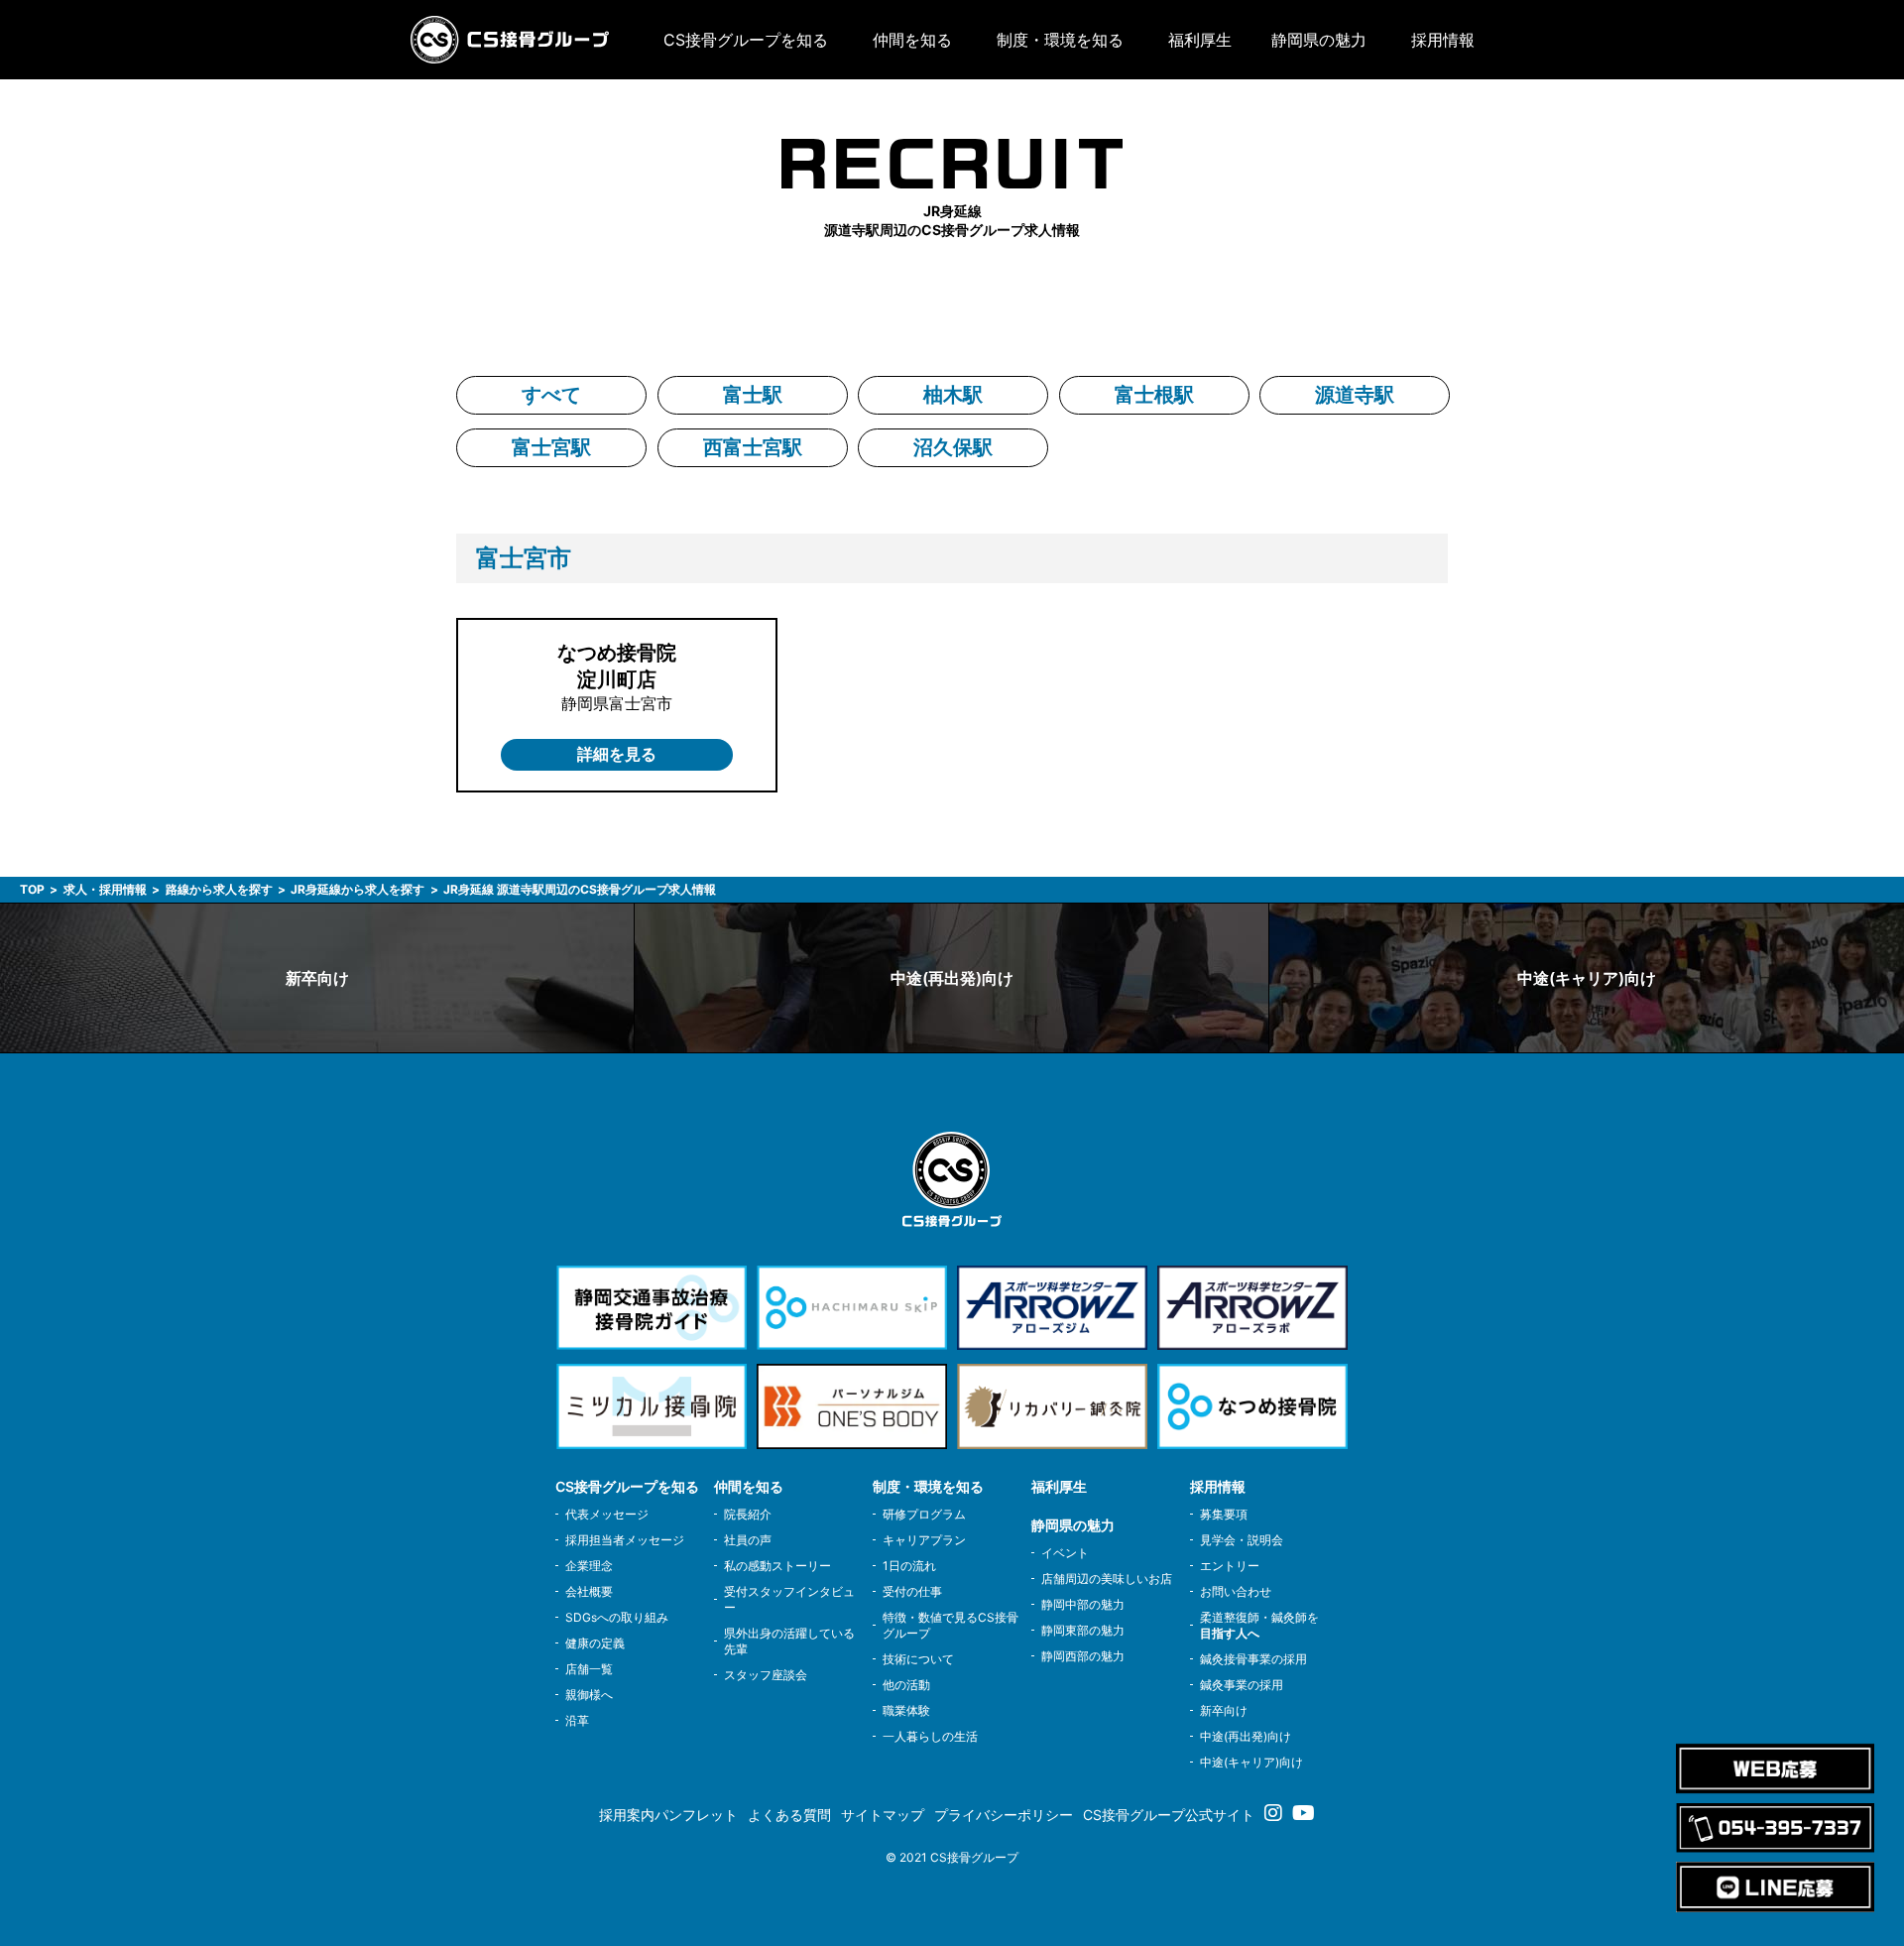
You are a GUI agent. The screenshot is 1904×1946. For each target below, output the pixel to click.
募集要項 (1224, 1514)
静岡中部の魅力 (1083, 1604)
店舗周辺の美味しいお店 (1107, 1579)
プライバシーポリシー (1004, 1815)
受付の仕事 (912, 1591)
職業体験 (906, 1710)
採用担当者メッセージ (625, 1540)
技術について (918, 1659)
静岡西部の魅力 (1083, 1656)
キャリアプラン (924, 1540)
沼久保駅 (953, 447)
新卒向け (317, 978)
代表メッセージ (607, 1514)
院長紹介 (748, 1514)
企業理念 (589, 1566)
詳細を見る (617, 754)
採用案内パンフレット (668, 1815)
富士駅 (753, 395)
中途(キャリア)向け (1587, 978)
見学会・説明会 (1242, 1540)
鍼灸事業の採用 (1242, 1685)
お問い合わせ (1236, 1591)
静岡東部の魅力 (1083, 1630)
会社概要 (589, 1591)
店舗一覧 (589, 1669)
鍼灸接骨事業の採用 (1253, 1659)
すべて (551, 395)
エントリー (1230, 1566)
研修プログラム (924, 1514)
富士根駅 (1154, 395)
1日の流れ (909, 1566)
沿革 (577, 1720)
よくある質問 (789, 1815)
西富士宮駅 (753, 447)
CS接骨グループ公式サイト (1169, 1815)
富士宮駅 (551, 447)
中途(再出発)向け (952, 978)
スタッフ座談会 (766, 1675)
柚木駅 (953, 395)
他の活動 (906, 1685)
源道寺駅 (1355, 395)
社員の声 (748, 1540)
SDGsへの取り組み (617, 1617)
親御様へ (589, 1695)
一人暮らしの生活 (930, 1736)
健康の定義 (595, 1643)
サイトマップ (883, 1815)
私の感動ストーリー (777, 1566)
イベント (1065, 1553)
